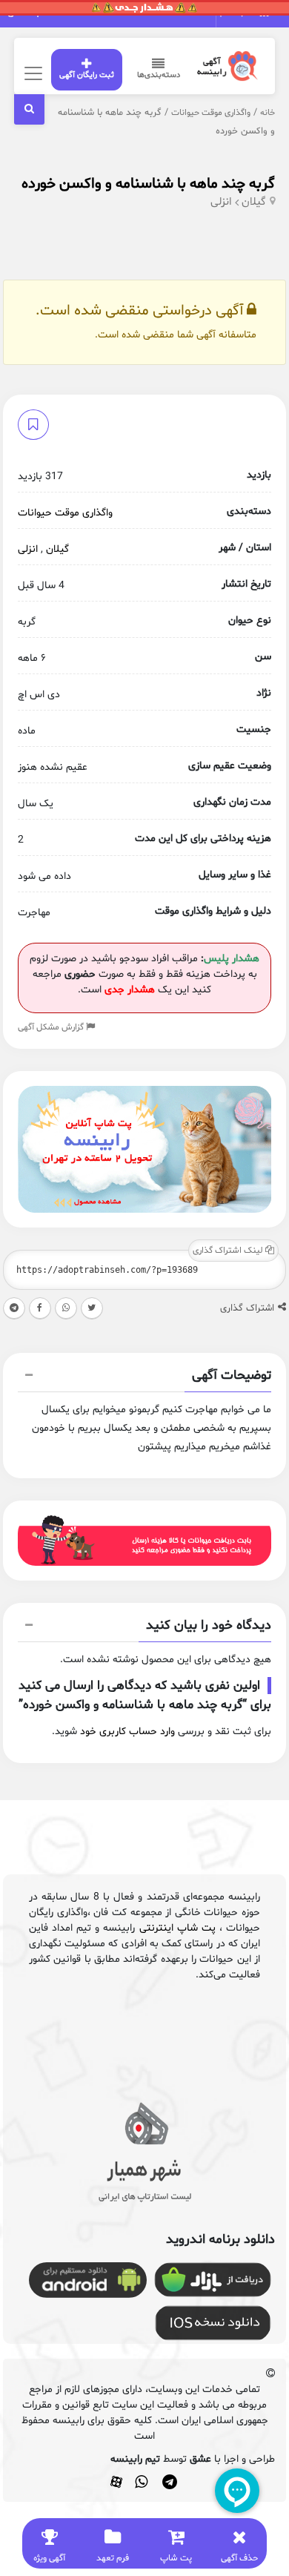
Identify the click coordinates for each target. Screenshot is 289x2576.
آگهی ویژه (49, 2558)
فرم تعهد (113, 2558)
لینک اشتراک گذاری (229, 1251)
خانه (268, 113)
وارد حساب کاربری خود (127, 1732)
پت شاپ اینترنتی (177, 1928)
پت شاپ (176, 2558)
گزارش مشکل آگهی (52, 1027)
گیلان (254, 202)
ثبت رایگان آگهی (87, 75)
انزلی (221, 202)
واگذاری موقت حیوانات (211, 113)
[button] (144, 1377)
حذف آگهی (239, 2558)
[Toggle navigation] (31, 73)
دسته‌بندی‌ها (159, 75)
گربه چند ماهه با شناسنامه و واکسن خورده (148, 184)
